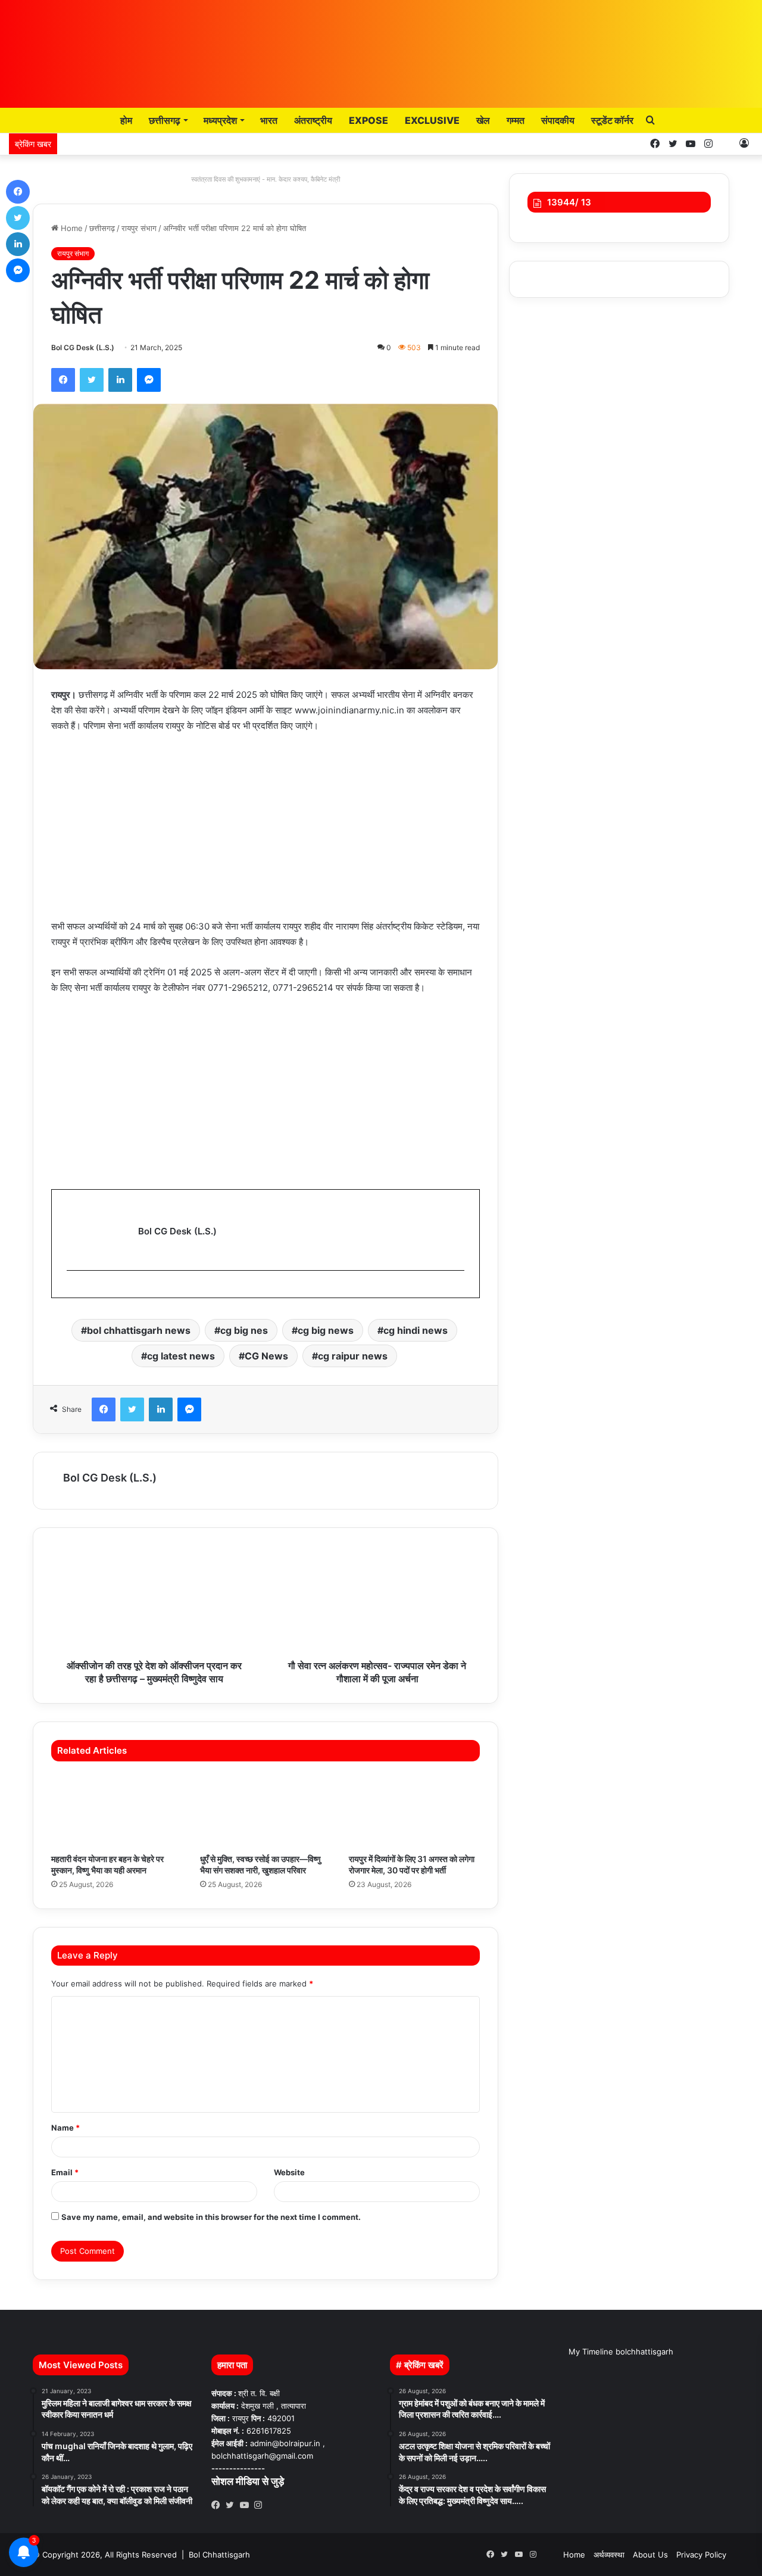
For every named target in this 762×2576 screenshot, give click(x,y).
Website (289, 2172)
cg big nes (244, 1330)
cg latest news (181, 1356)
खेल (483, 120)
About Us (650, 2555)
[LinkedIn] (120, 380)
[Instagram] (261, 2505)
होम (125, 120)
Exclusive (432, 120)
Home (71, 228)
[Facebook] (63, 380)
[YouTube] (247, 2505)
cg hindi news (416, 1330)
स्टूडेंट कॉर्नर (612, 120)
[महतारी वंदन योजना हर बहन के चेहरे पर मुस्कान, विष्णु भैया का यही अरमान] (117, 1810)
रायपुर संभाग (139, 228)
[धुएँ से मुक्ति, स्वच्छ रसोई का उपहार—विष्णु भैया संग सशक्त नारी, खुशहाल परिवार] (266, 1810)
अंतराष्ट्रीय (313, 120)
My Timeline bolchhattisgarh (621, 2352)
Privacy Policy (701, 2555)
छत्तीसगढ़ (165, 120)
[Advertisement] (266, 832)
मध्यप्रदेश (220, 120)
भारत (269, 120)
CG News (266, 1356)
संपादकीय (558, 120)
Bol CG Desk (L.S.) (83, 347)
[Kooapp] (726, 144)
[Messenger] (149, 380)
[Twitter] (92, 380)
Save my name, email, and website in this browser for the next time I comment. (211, 2217)
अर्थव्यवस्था (609, 2555)
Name (65, 2128)
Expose (368, 120)
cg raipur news (353, 1356)
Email (65, 2172)
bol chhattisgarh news (139, 1330)
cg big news (326, 1330)
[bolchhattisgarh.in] (381, 48)
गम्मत (516, 120)
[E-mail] (72, 1290)
